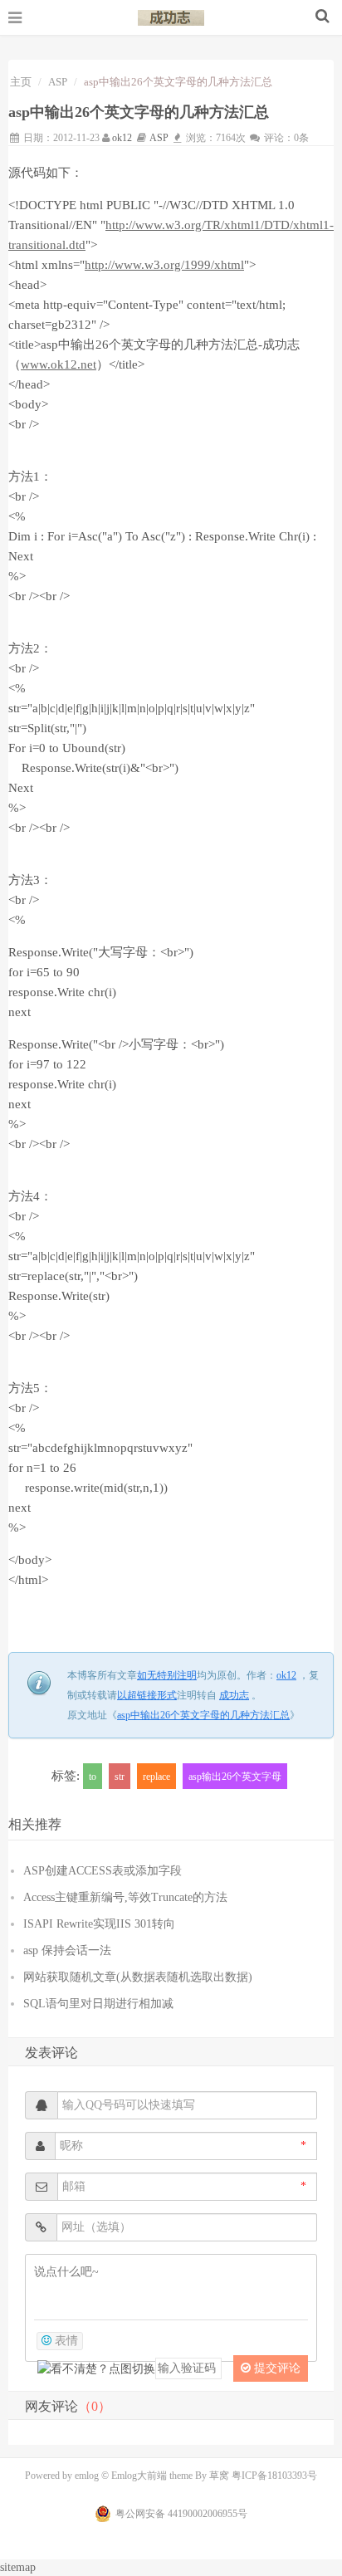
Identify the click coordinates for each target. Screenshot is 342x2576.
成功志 (171, 17)
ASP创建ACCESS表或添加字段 (103, 1871)
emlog (87, 2476)
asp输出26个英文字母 (235, 1777)
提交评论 (276, 2368)
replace (156, 1777)
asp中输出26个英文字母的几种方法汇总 (203, 1715)
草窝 (219, 2476)
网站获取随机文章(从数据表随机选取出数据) (138, 1977)
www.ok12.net (59, 364)
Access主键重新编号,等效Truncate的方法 (125, 1897)
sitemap (18, 2567)
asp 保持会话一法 (67, 1950)
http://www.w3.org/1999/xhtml (164, 265)
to (93, 1777)
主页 (21, 82)
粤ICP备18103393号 (274, 2476)
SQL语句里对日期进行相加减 (98, 2004)
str (120, 1777)
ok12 (122, 138)
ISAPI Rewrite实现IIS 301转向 (99, 1924)
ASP (58, 82)
